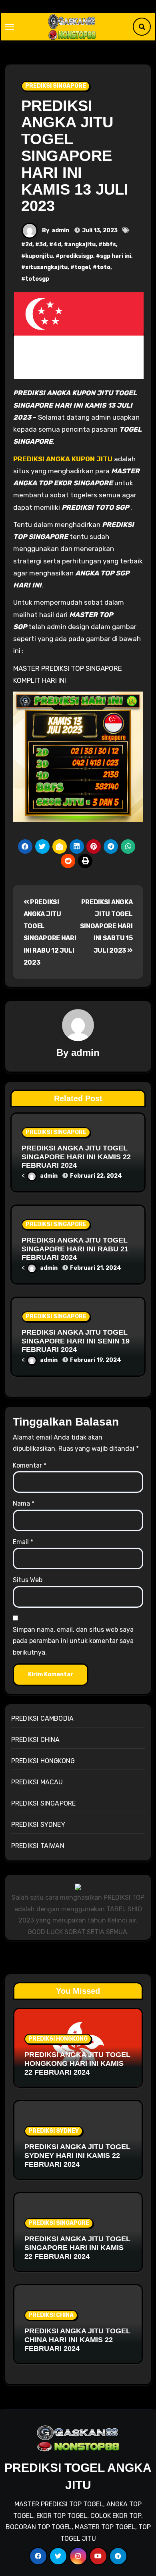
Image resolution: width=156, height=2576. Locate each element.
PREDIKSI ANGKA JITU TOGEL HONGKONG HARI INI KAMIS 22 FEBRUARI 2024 (77, 2063)
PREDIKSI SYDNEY (38, 1825)
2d (29, 244)
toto (104, 267)
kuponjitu (39, 256)
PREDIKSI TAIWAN (38, 1846)
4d (57, 244)
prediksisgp (76, 256)
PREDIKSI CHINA (36, 1740)
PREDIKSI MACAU (37, 1782)
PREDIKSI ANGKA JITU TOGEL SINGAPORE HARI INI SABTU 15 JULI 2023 (106, 926)
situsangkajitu (46, 267)
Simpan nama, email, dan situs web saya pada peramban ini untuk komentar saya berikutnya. (73, 1641)
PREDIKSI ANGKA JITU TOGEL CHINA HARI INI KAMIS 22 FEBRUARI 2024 (77, 2340)
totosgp (37, 279)
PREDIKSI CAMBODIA (42, 1718)
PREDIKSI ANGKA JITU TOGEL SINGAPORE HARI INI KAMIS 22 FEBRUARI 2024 (76, 1157)
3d (43, 244)
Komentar (30, 1465)
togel (82, 267)
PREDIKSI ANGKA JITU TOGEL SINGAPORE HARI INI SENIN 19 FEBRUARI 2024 (76, 1341)
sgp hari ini (116, 256)
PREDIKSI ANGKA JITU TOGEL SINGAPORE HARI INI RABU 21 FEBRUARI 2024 (75, 1249)
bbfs (109, 244)
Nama (24, 1503)
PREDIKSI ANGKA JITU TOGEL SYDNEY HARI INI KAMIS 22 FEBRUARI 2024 (77, 2155)
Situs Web (28, 1580)
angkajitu (82, 244)
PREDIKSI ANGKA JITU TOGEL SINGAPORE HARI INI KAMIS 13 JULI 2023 (75, 156)
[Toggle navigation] (10, 27)
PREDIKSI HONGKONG (43, 1761)
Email (23, 1542)
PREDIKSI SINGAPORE (56, 86)
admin (60, 230)
